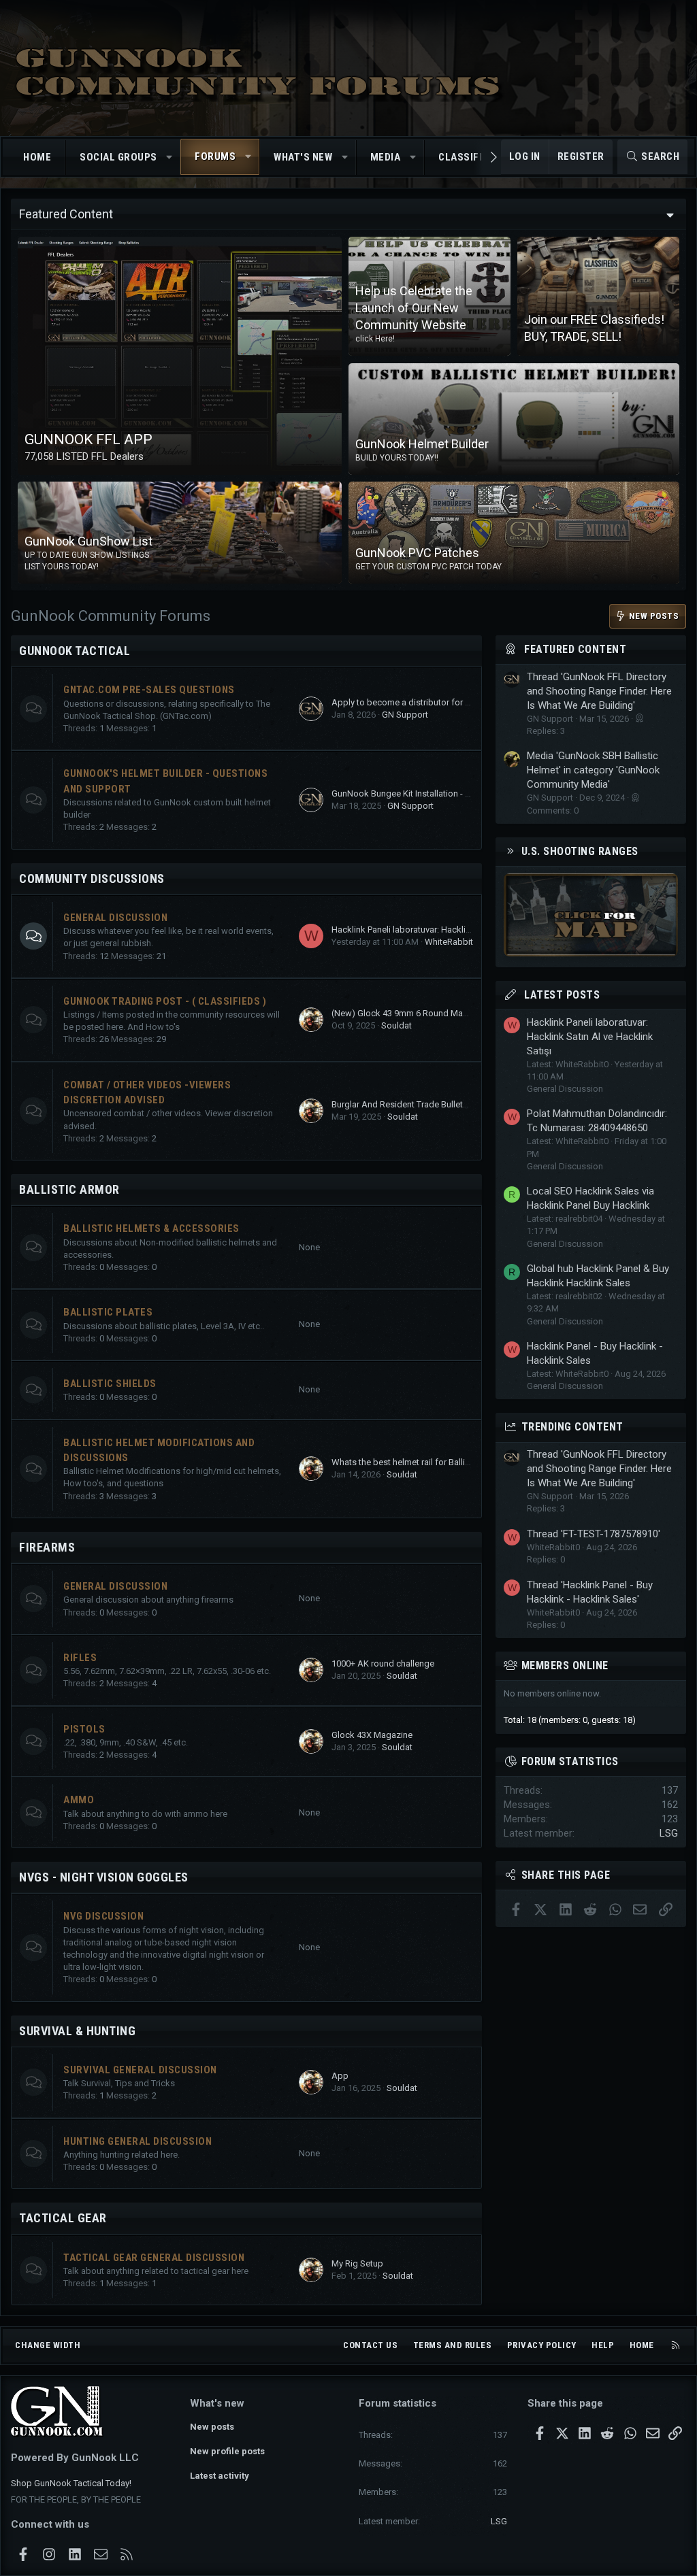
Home (37, 157)
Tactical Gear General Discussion (154, 2258)
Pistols (84, 1729)
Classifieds (470, 157)
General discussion (115, 1586)
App (340, 2076)
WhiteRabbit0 (451, 942)
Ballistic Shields (110, 1384)
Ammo (79, 1800)
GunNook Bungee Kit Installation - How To (413, 793)
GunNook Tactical (75, 651)
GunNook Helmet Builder (422, 444)
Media (386, 157)
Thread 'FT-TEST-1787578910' (594, 1534)
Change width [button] (48, 2345)
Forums (215, 156)
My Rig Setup (357, 2263)
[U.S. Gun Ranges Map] (591, 953)
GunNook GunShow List (88, 541)
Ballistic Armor (69, 1189)
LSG (669, 1833)
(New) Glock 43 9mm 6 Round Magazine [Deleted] (429, 1013)
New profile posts (227, 2451)
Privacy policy (542, 2345)
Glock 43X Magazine (372, 1735)
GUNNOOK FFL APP (88, 439)
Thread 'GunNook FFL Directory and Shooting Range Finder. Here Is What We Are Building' (599, 691)
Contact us (370, 2345)
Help (603, 2345)
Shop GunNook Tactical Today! (71, 2483)
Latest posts (562, 995)
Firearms (47, 1547)
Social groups (118, 157)
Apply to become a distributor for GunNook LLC (425, 702)
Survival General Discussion (140, 2070)
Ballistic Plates (108, 1312)
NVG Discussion (103, 1916)
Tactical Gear (63, 2218)
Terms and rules (453, 2345)
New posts (212, 2427)
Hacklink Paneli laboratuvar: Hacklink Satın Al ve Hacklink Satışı (455, 930)
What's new (303, 157)
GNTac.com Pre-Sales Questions (149, 690)
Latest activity (220, 2476)
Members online (565, 1666)
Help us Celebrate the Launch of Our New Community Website (414, 308)
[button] (169, 157)
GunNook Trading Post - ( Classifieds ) (165, 1001)
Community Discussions (92, 879)
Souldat (396, 1025)
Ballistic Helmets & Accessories (151, 1228)
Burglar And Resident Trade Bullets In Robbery (422, 1104)
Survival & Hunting (77, 2031)
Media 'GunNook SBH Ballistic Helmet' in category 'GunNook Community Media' (593, 770)
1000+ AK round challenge (383, 1663)
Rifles (80, 1658)
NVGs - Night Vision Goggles (104, 1877)
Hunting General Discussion (137, 2141)
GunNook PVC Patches (417, 553)
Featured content (575, 649)
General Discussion (115, 918)
